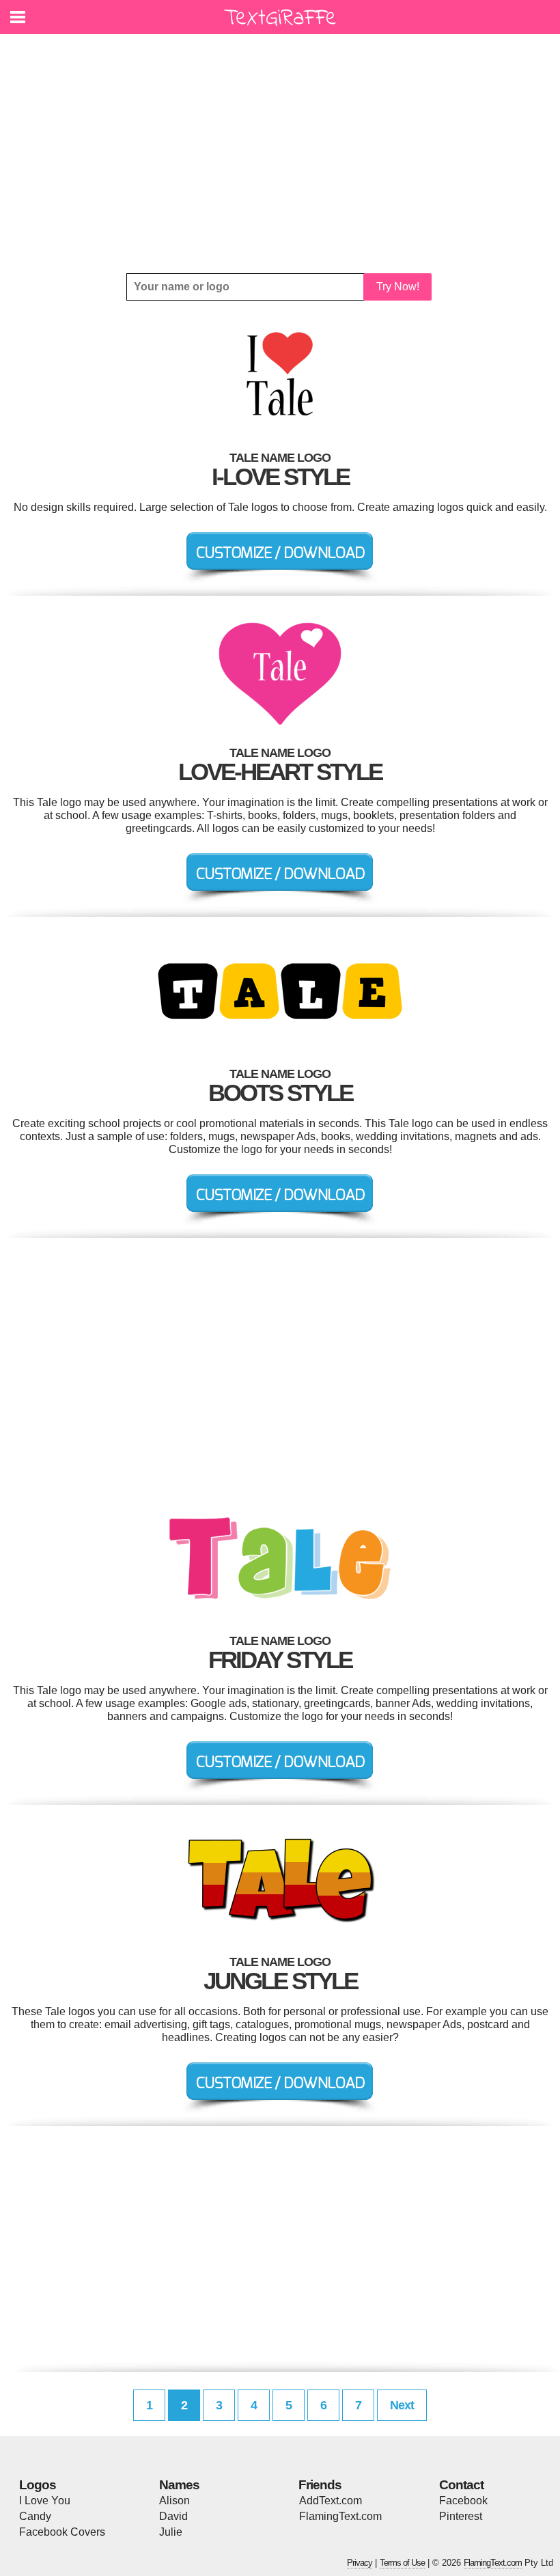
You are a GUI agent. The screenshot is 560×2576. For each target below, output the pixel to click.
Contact (461, 2485)
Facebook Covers (62, 2532)
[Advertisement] (280, 154)
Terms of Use (402, 2563)
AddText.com (331, 2501)
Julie (171, 2532)
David (173, 2516)
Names (179, 2485)
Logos (38, 2485)
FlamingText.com (340, 2516)
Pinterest (461, 2516)
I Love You (45, 2501)
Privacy (360, 2563)
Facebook (463, 2501)
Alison (174, 2501)
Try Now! (398, 287)
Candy (35, 2516)
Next (402, 2405)
